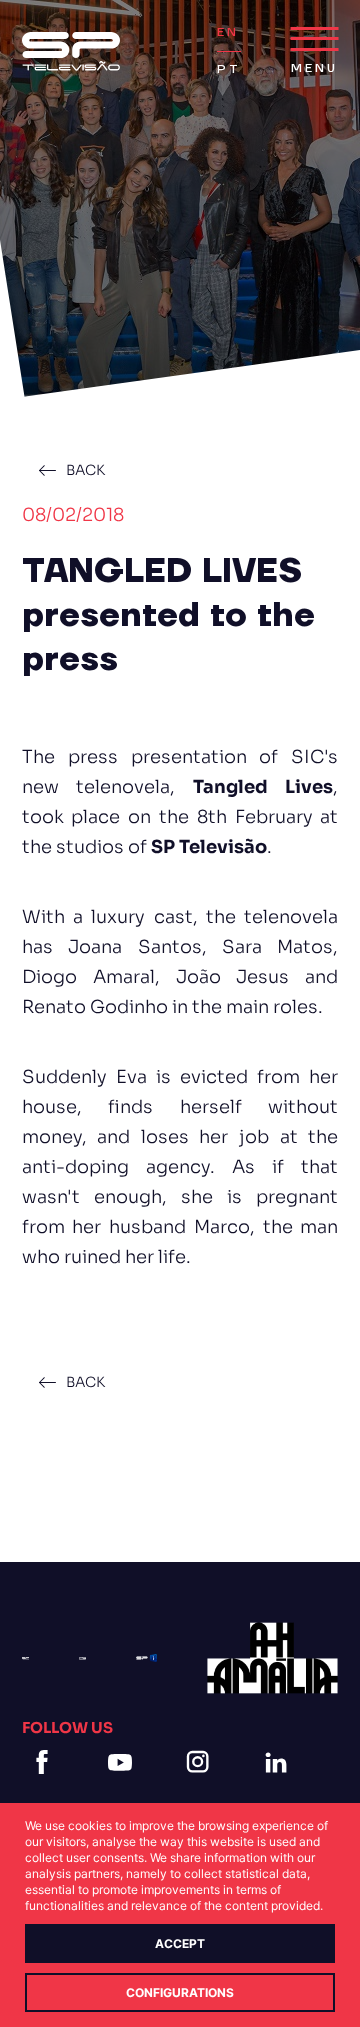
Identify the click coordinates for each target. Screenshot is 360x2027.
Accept (180, 1943)
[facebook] (46, 1786)
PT (229, 69)
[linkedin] (280, 1786)
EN (228, 32)
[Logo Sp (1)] (71, 51)
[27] (272, 1658)
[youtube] (124, 1786)
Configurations (180, 1992)
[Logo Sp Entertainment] (82, 1658)
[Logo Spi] (146, 1658)
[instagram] (202, 1786)
